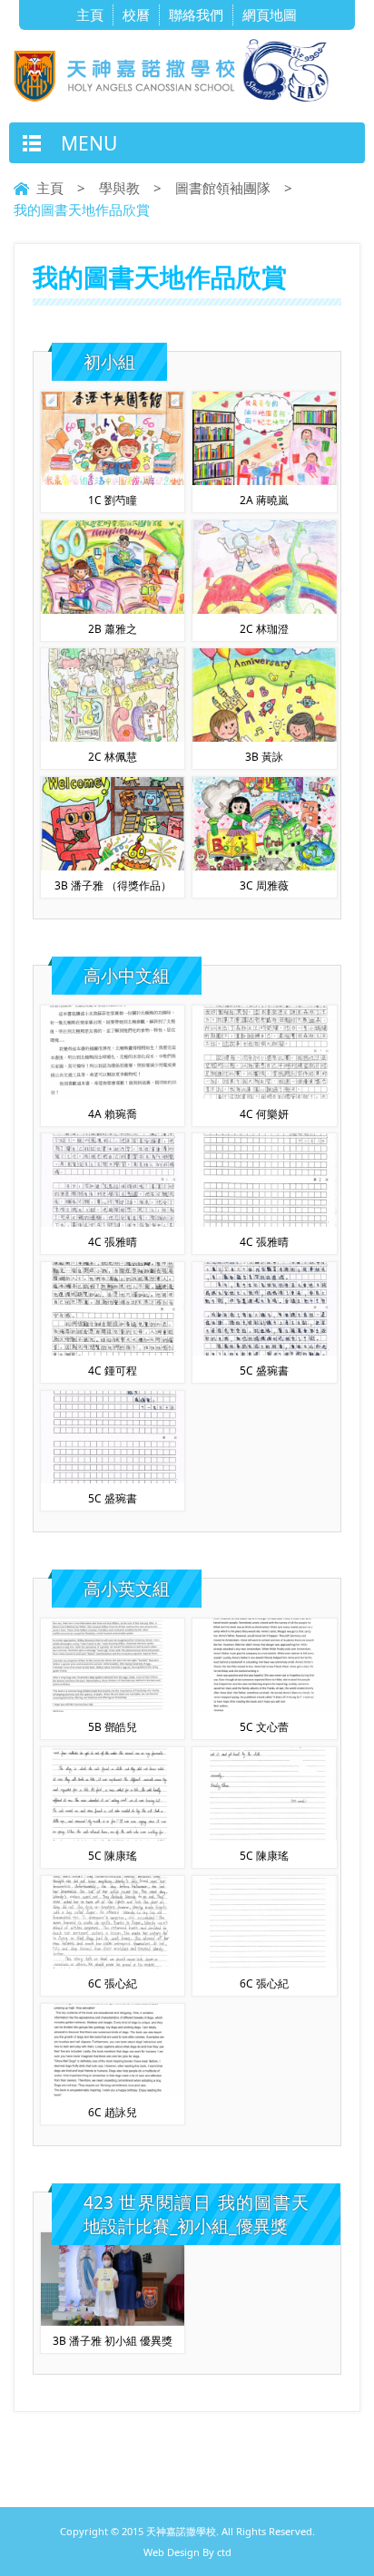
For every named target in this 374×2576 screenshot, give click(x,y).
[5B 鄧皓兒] (113, 1706)
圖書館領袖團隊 (223, 188)
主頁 (90, 15)
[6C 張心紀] (113, 1963)
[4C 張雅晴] (113, 1221)
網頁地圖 (270, 15)
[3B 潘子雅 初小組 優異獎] (113, 2320)
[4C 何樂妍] (265, 1094)
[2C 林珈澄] (265, 608)
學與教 (119, 188)
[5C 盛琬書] (265, 1350)
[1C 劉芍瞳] (113, 480)
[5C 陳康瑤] (113, 1835)
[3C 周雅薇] (265, 865)
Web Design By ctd (187, 2552)
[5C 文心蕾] (265, 1706)
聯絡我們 (196, 15)
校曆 (136, 15)
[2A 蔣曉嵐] (265, 480)
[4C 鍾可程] (113, 1350)
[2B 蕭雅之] (113, 608)
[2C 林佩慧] (113, 736)
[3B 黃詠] (265, 736)
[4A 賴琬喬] (113, 1094)
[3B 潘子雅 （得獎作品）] (113, 865)
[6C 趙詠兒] (113, 2092)
